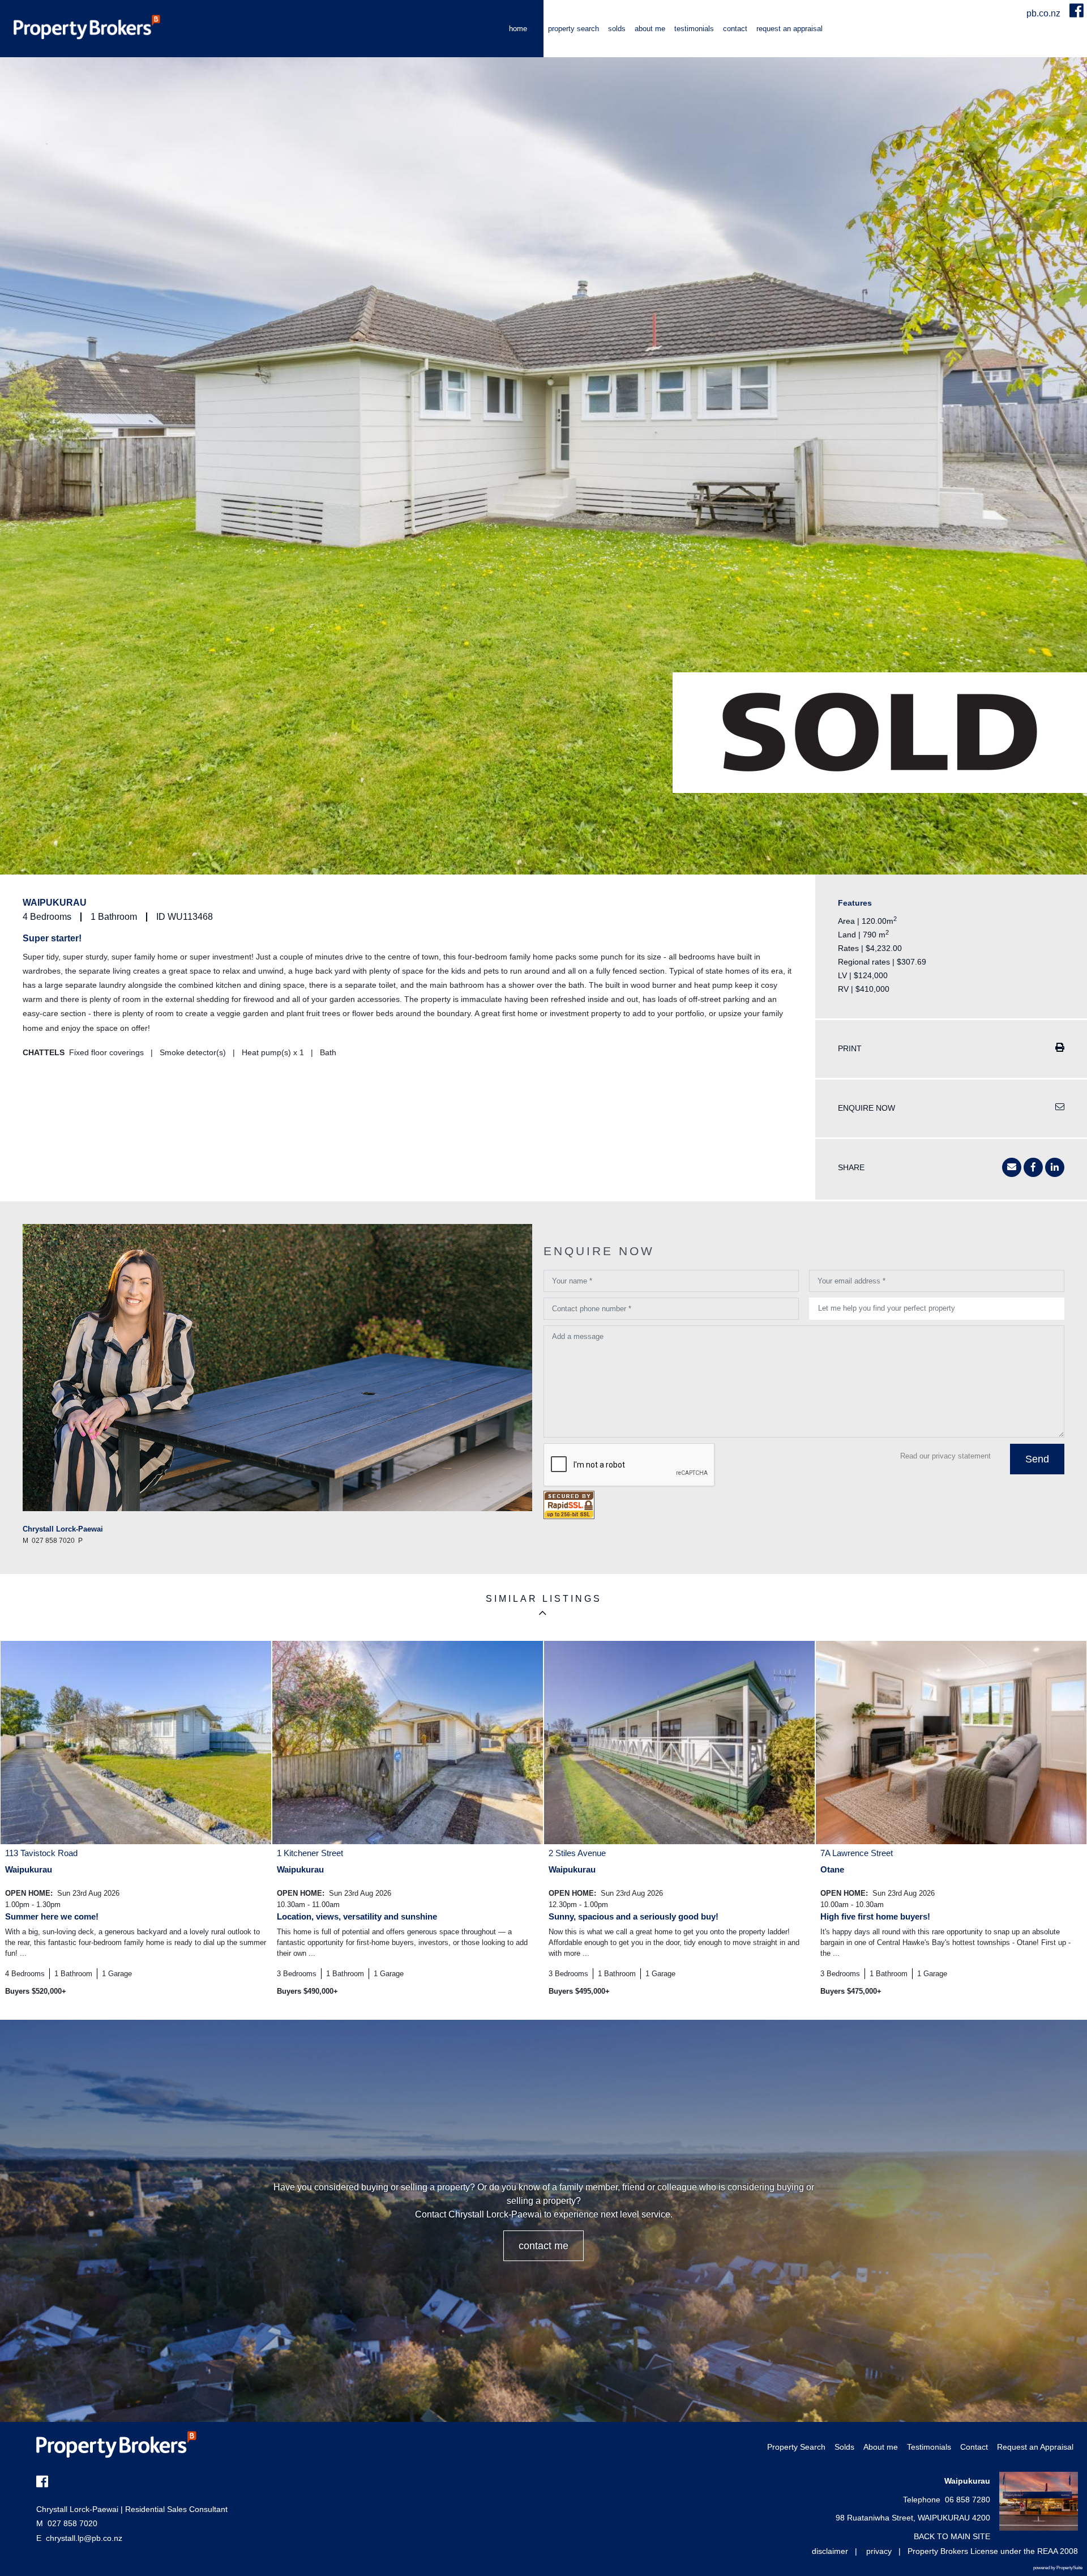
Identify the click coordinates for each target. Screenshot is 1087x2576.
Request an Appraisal (789, 29)
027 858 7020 (67, 2523)
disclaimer (830, 2551)
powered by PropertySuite (1058, 2568)
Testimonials (694, 29)
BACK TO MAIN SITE (952, 2536)
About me (650, 29)
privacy (879, 2551)
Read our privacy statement (945, 1456)
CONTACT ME (543, 2246)
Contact (735, 29)
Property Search (574, 29)
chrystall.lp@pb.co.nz (84, 2538)
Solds (617, 29)
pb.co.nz (1045, 13)
